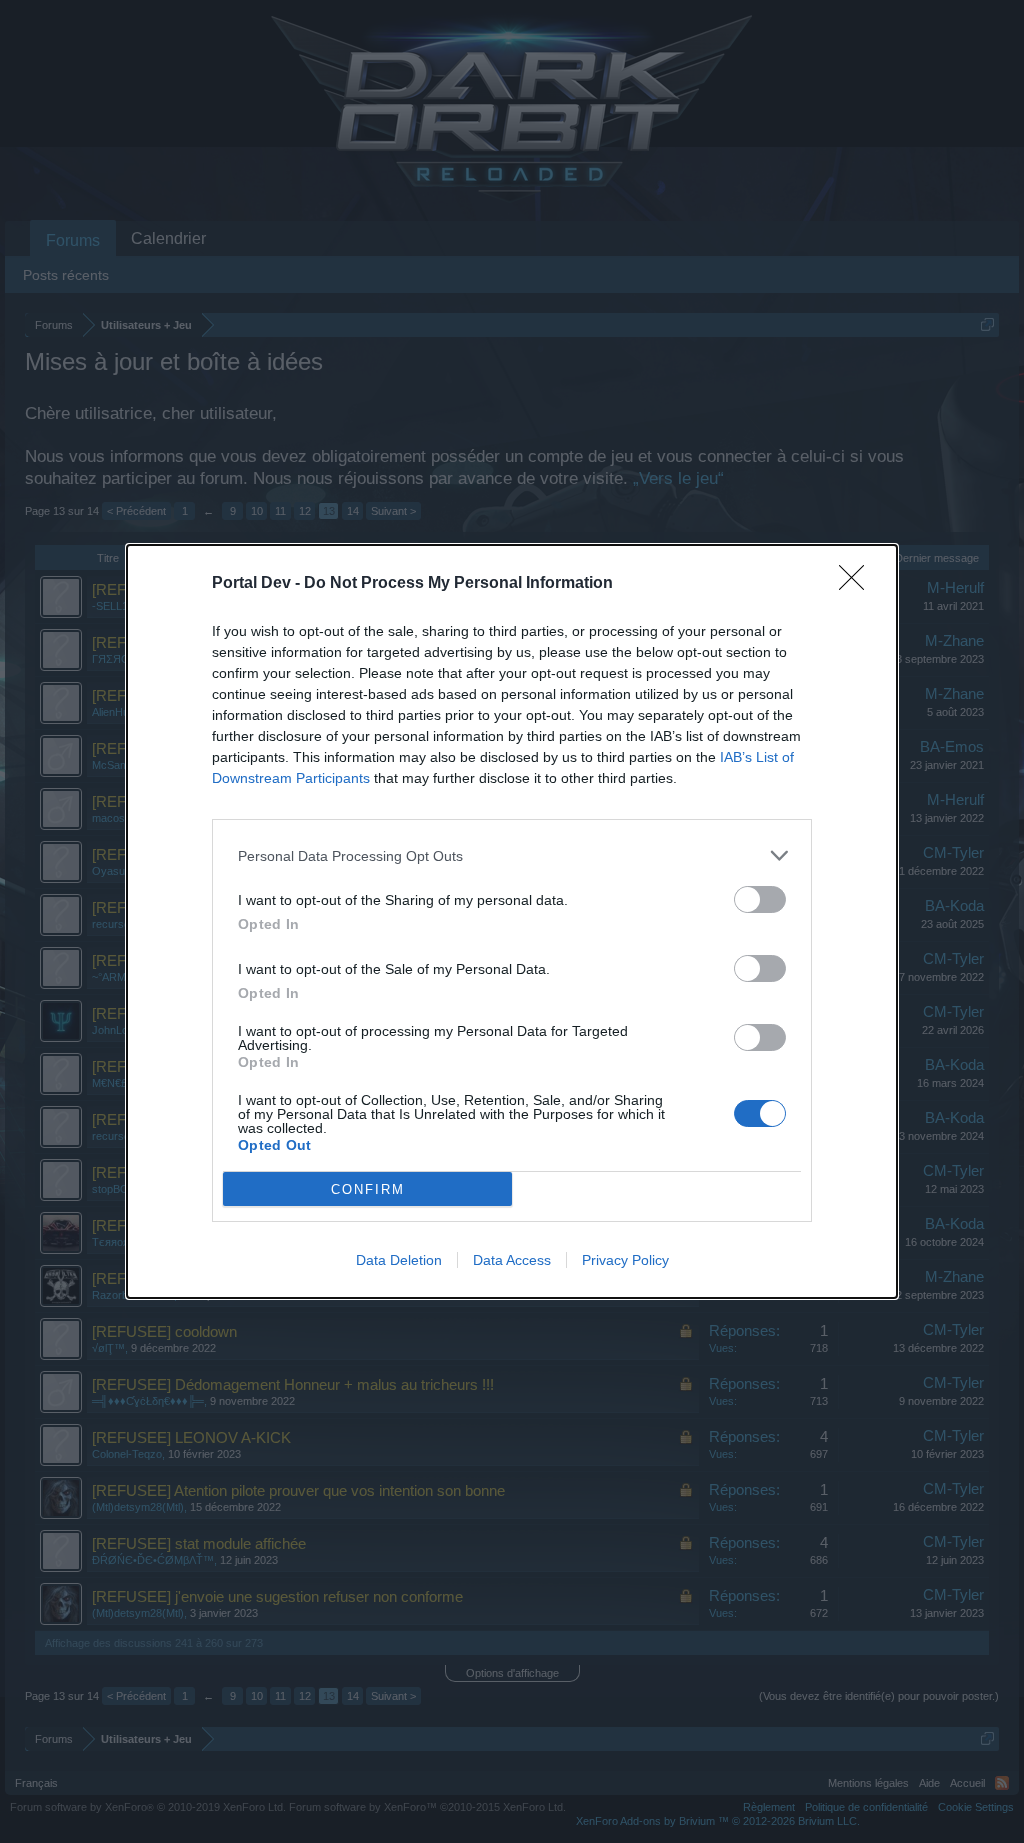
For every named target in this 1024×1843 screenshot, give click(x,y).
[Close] (858, 584)
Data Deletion (399, 1260)
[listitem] (512, 855)
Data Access (512, 1260)
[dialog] (512, 921)
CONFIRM (368, 1189)
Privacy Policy (625, 1260)
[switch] (760, 899)
